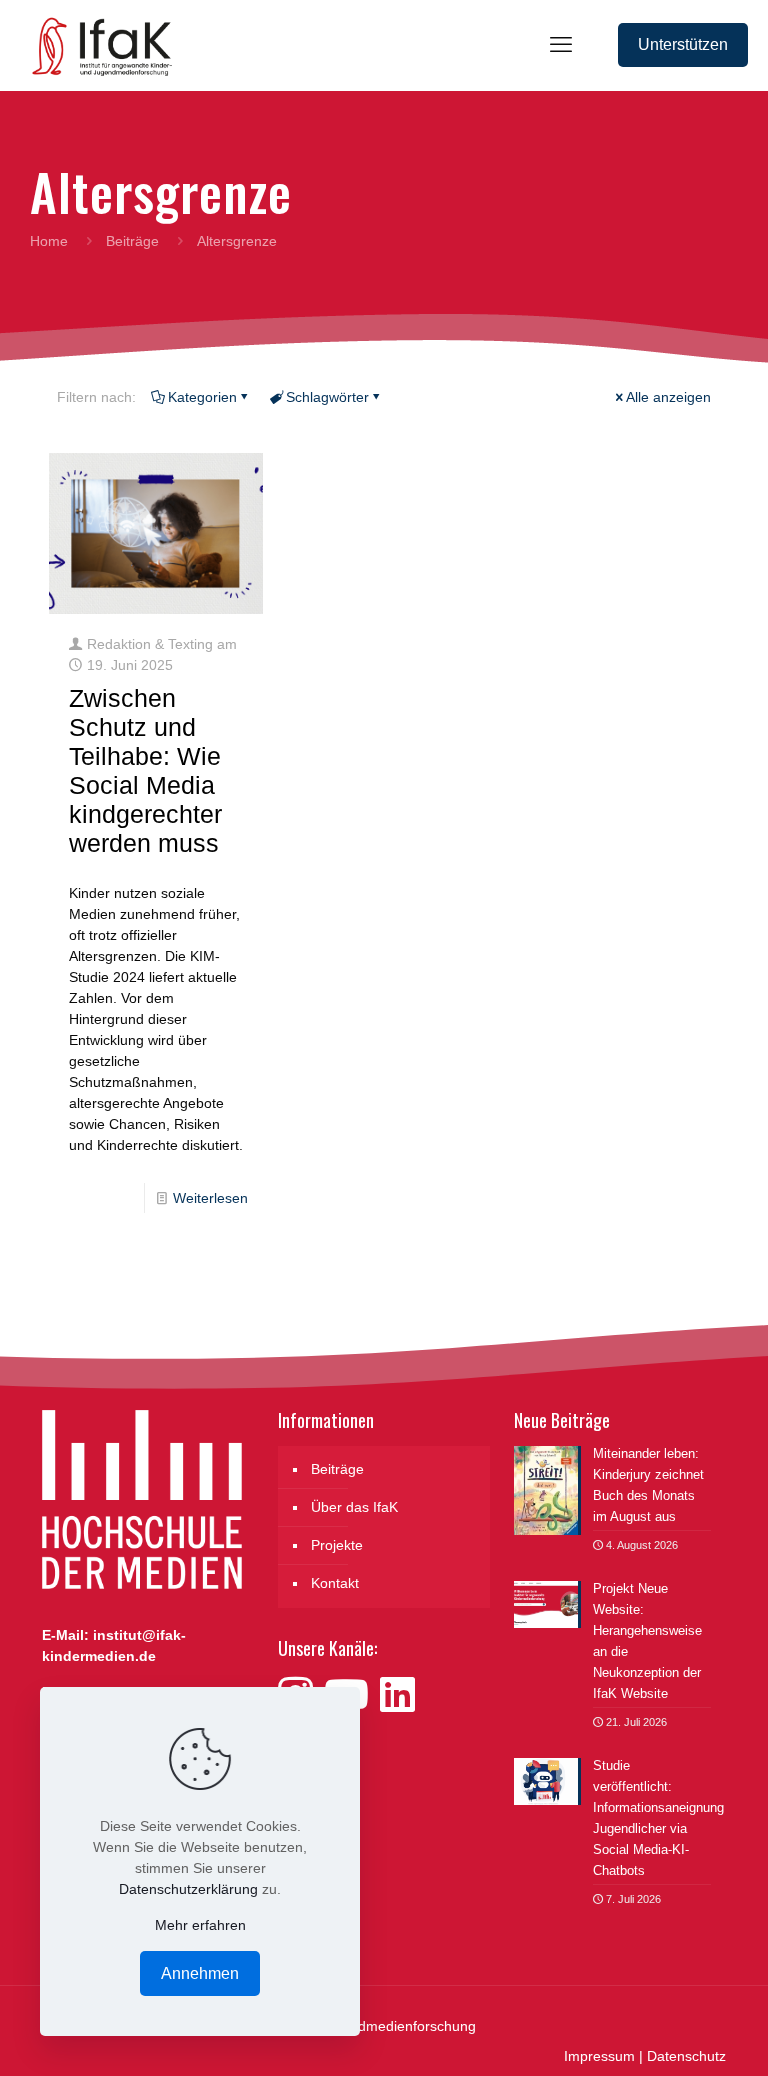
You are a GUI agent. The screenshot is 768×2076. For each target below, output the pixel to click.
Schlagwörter (327, 397)
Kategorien (202, 397)
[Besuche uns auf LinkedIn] (397, 1695)
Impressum (599, 2056)
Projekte (337, 1545)
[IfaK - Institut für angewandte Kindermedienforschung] (96, 45)
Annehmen (200, 1973)
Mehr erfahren (200, 1925)
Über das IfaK (354, 1507)
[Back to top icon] (672, 2035)
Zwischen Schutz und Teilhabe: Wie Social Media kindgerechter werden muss (145, 770)
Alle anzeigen (668, 397)
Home (49, 241)
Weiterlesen (210, 1198)
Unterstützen (683, 44)
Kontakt (335, 1583)
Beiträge (132, 241)
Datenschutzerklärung (188, 1889)
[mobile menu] (561, 45)
